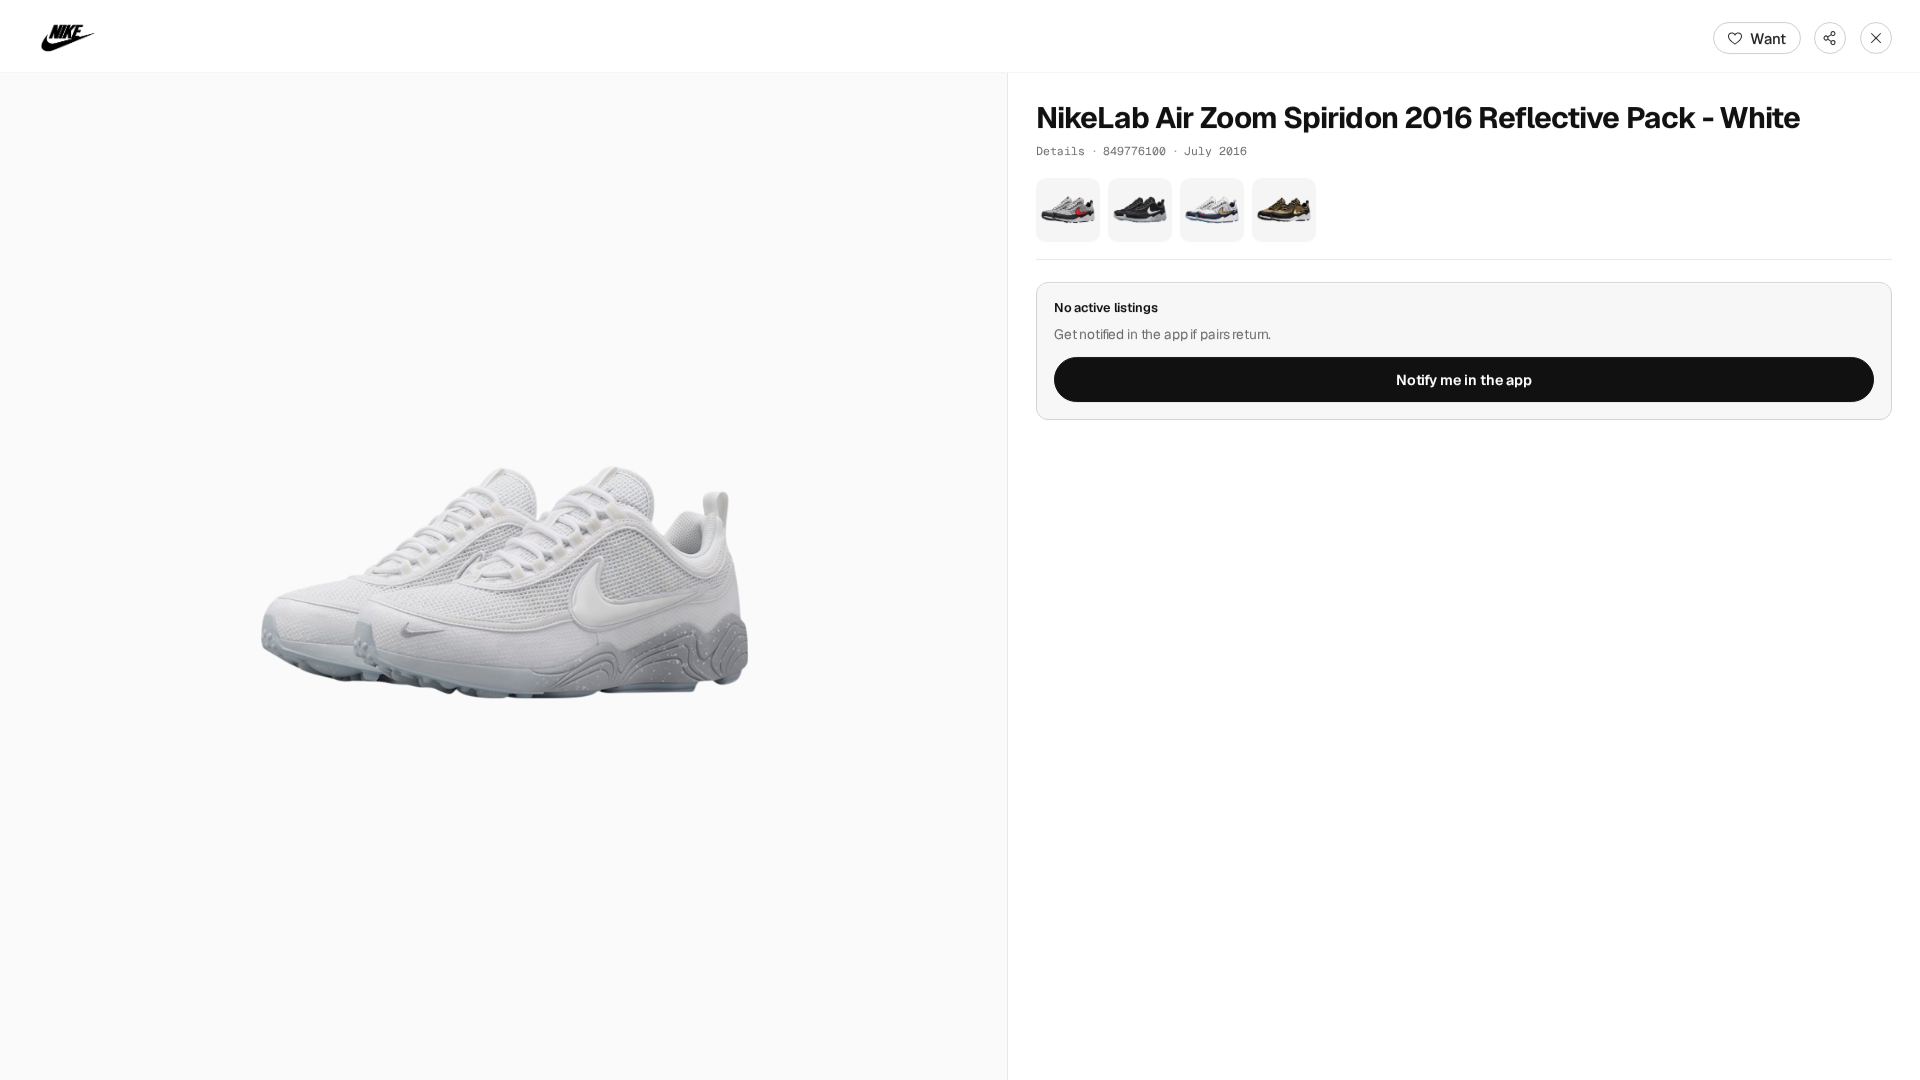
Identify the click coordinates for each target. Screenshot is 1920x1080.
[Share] (1830, 38)
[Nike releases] (68, 38)
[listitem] (1068, 210)
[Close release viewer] (1876, 38)
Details (1060, 150)
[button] (503, 576)
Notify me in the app (1464, 380)
